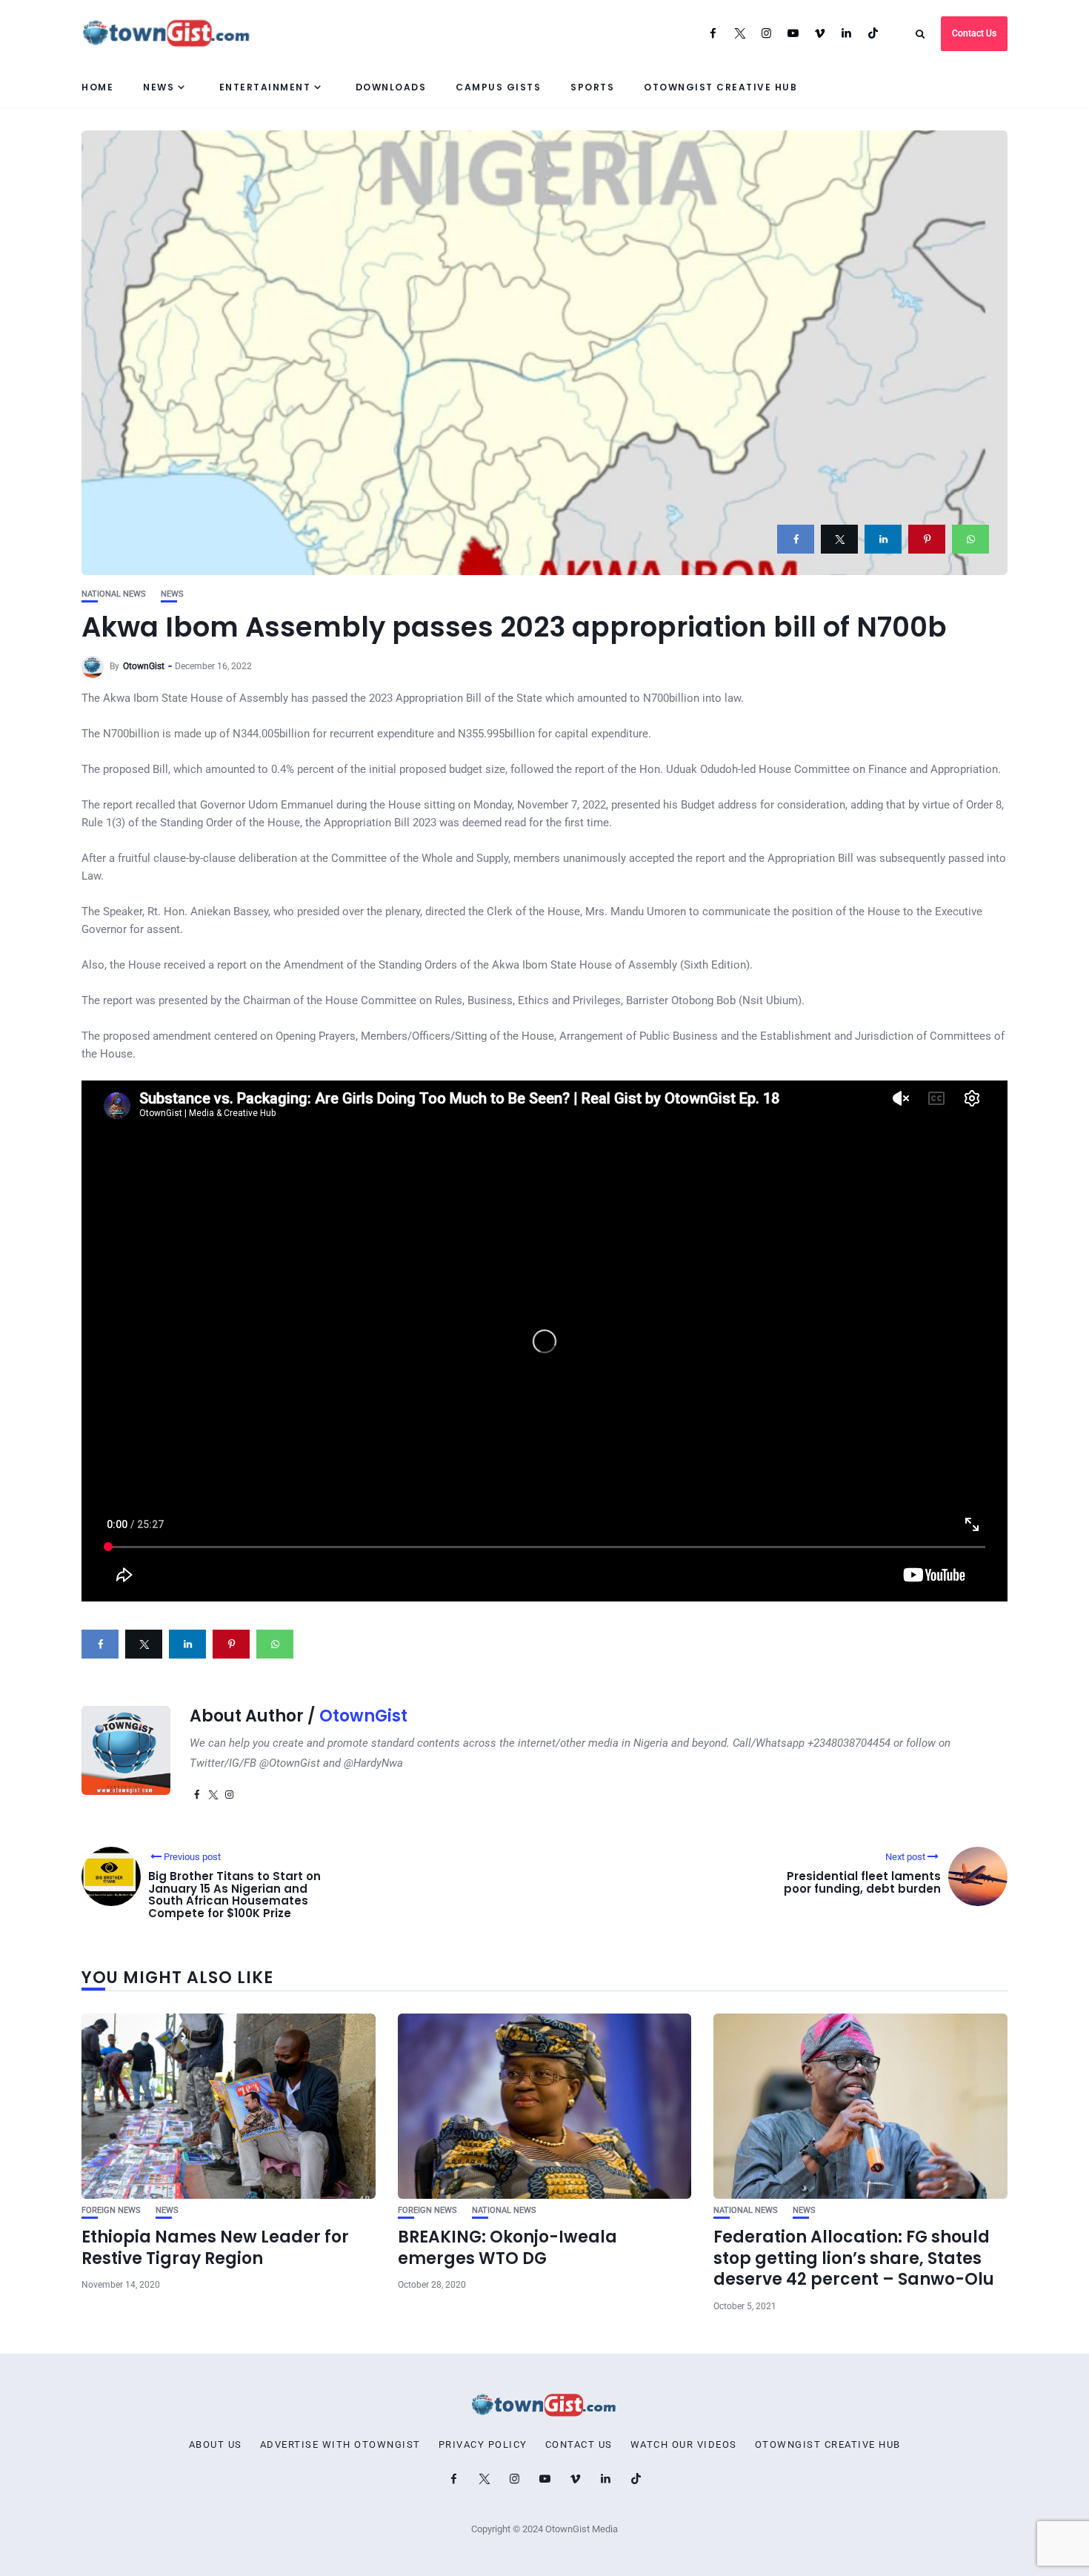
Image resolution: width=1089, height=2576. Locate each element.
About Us (216, 2445)
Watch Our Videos (684, 2445)
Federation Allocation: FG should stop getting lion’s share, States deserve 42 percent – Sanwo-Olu (854, 2258)
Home (97, 87)
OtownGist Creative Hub (720, 87)
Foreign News (111, 2210)
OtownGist (144, 666)
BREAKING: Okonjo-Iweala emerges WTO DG (507, 2248)
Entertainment (265, 87)
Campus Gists (498, 87)
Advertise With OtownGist (340, 2445)
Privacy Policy (483, 2445)
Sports (592, 87)
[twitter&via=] (839, 539)
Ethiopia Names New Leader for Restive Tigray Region (215, 2248)
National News (114, 594)
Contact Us (974, 33)
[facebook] (796, 539)
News (159, 87)
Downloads (391, 87)
